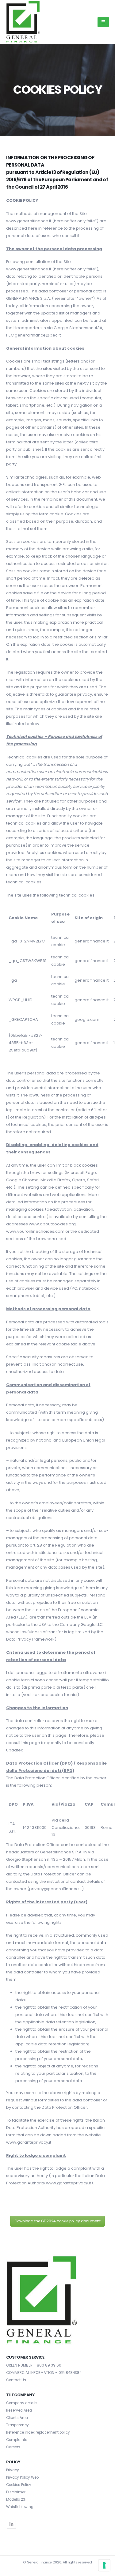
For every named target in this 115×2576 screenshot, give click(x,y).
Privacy (13, 2470)
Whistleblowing (20, 2507)
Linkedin (11, 2524)
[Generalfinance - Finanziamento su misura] (23, 22)
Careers (13, 2447)
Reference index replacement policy (38, 2432)
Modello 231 (16, 2499)
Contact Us (16, 2380)
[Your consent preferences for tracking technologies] (104, 2565)
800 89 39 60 (49, 2365)
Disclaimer (16, 2492)
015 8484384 (70, 2373)
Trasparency (17, 2425)
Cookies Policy (19, 2485)
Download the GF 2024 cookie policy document (58, 2221)
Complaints (17, 2440)
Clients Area (17, 2418)
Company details (22, 2403)
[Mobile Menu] (103, 22)
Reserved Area (19, 2410)
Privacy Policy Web (22, 2477)
